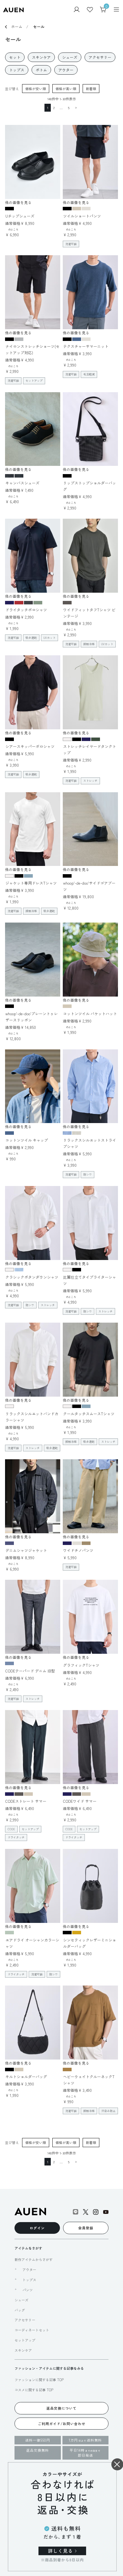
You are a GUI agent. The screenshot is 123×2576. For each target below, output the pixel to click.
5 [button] (69, 108)
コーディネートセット (32, 2330)
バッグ (20, 2310)
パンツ (28, 2290)
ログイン (37, 2228)
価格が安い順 (36, 89)
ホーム (17, 26)
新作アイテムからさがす (34, 2259)
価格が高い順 (66, 89)
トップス (29, 2280)
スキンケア (23, 2350)
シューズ (21, 2300)
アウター (29, 2270)
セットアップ (25, 2340)
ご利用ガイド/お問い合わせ (62, 2424)
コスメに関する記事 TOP (34, 2390)
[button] (75, 108)
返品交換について (61, 2408)
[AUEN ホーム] (13, 9)
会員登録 (86, 2228)
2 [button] (54, 108)
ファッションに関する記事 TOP (39, 2380)
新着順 (91, 89)
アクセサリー (25, 2320)
